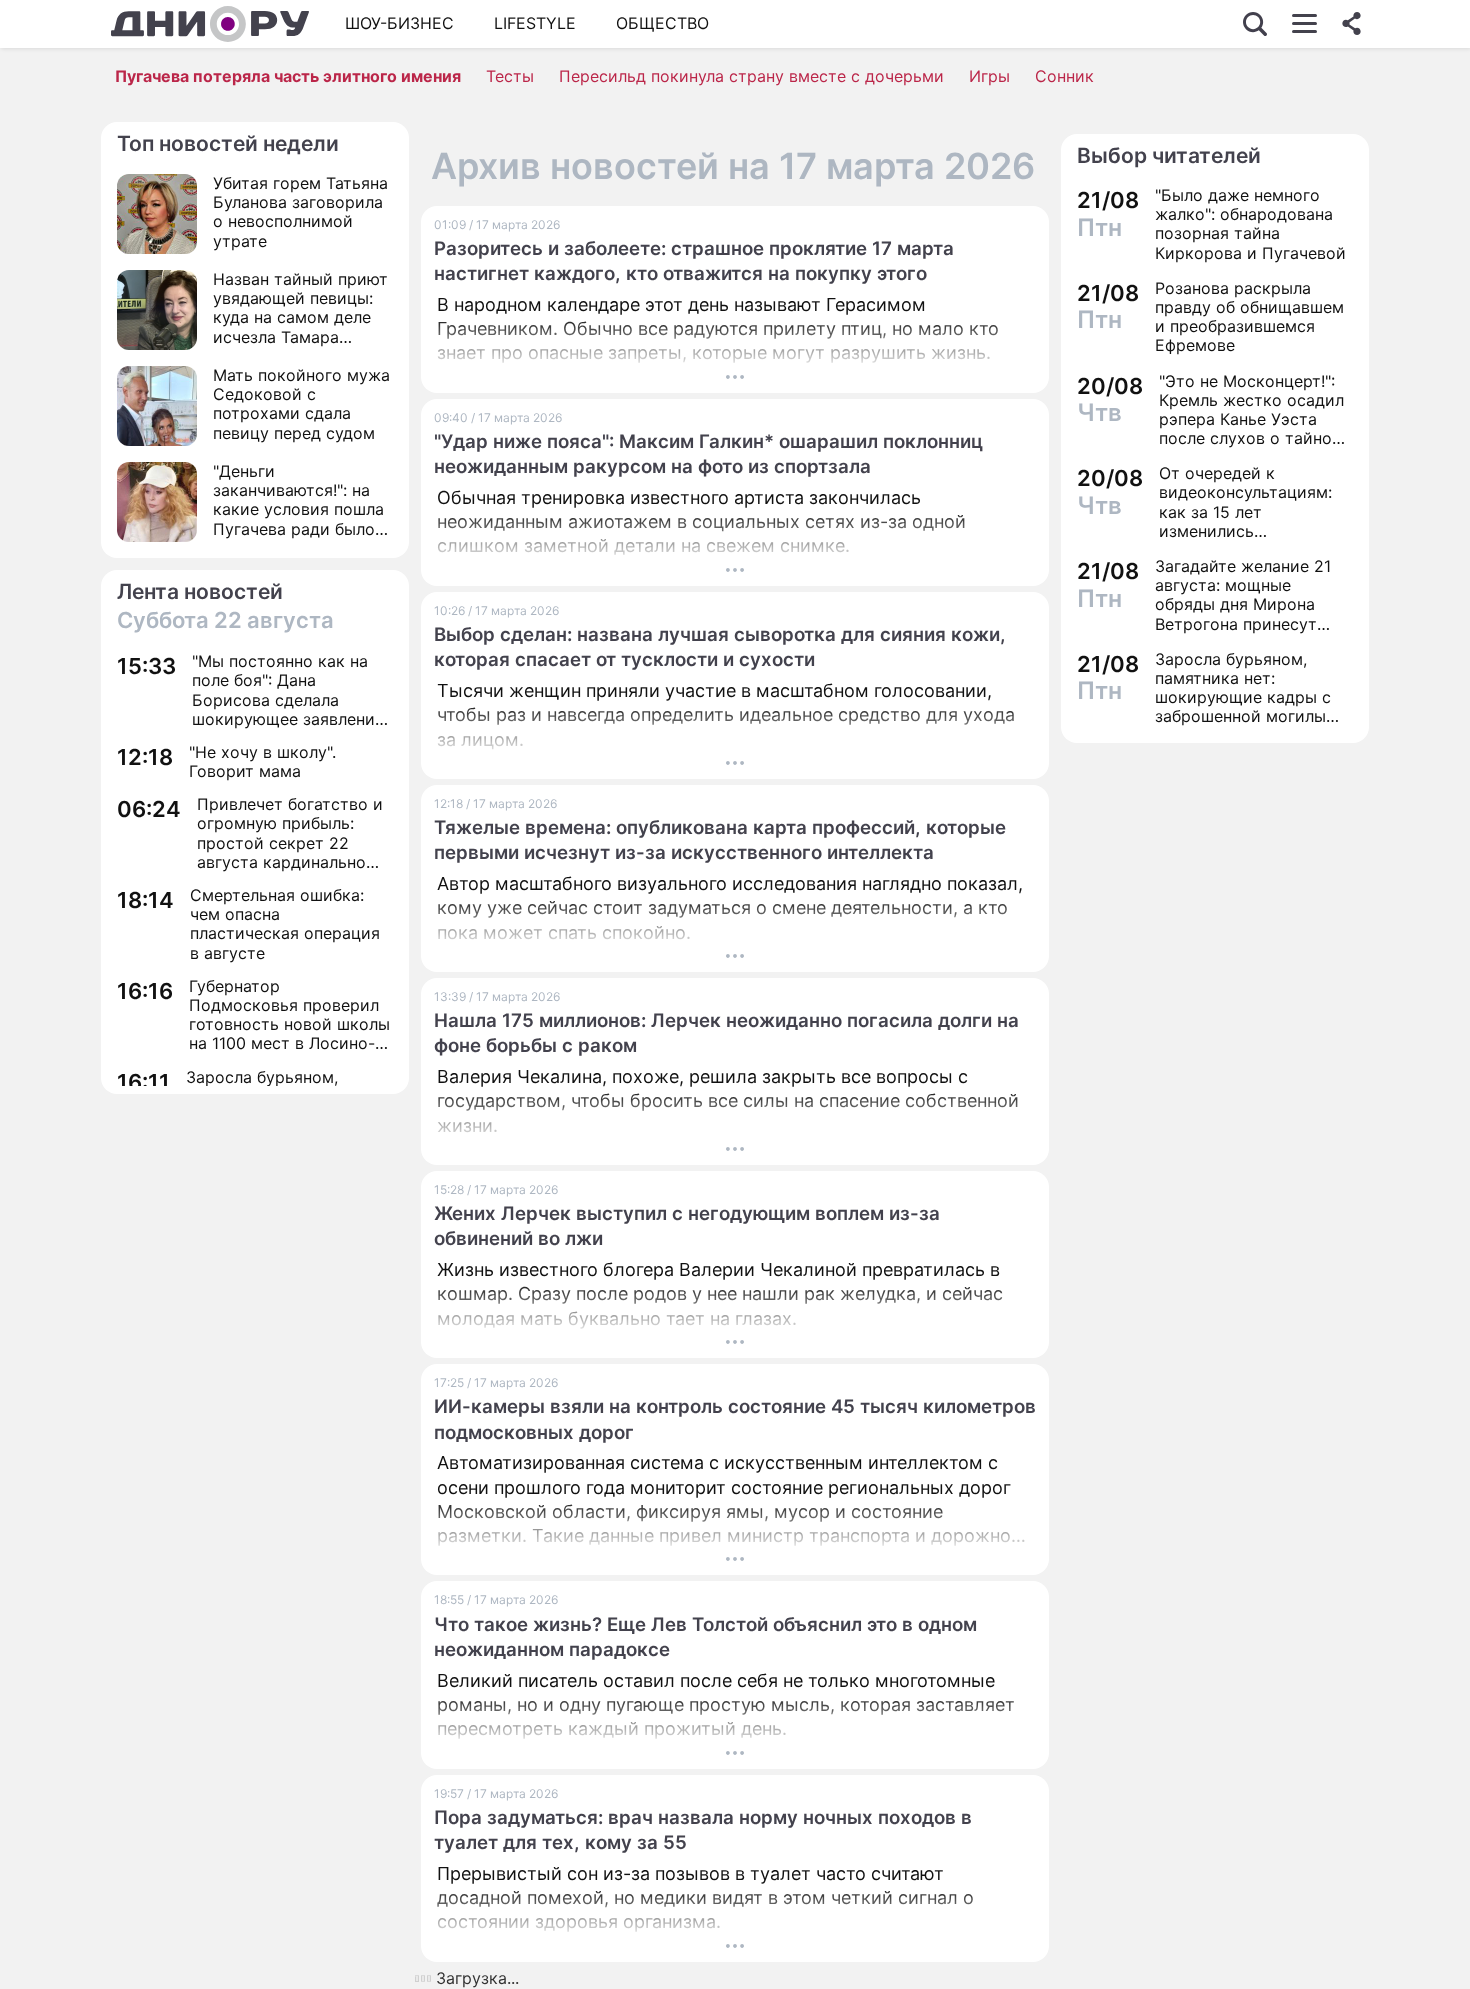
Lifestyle (535, 23)
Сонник (1064, 76)
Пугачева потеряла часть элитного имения (288, 76)
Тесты (510, 76)
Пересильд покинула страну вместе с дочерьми (751, 76)
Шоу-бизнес (399, 23)
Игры (989, 76)
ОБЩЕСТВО (662, 23)
